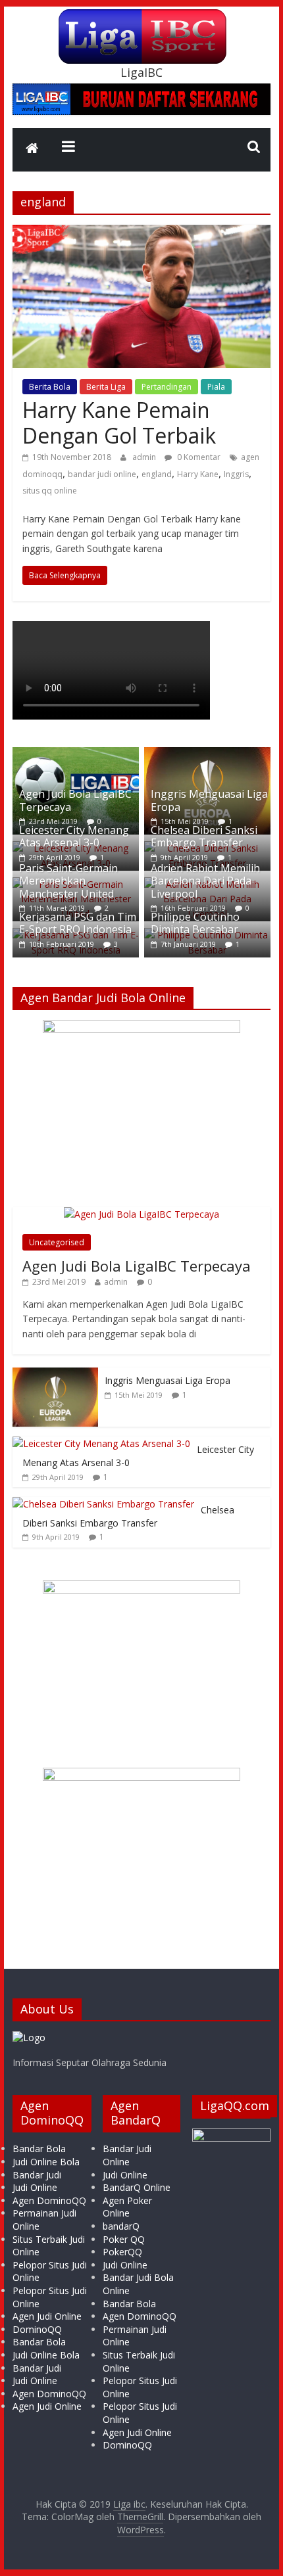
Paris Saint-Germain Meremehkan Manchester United (68, 881)
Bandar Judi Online (127, 2155)
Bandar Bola (39, 2149)
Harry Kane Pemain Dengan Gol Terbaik (119, 422)
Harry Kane (198, 474)
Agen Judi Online (47, 2316)
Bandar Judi (37, 2175)
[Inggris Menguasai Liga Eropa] (207, 754)
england (157, 474)
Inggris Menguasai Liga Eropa (209, 800)
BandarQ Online (137, 2187)
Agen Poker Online (127, 2207)
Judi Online (35, 2187)
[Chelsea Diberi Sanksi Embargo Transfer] (103, 1504)
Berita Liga (106, 387)
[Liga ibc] (32, 150)
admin (145, 457)
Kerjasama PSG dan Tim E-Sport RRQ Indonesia (78, 923)
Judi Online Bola (46, 2162)
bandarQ (121, 2226)
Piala (216, 387)
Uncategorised (57, 1242)
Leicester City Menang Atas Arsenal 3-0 (74, 836)
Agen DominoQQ (49, 2200)
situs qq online (50, 491)
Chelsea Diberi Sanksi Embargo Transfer (204, 836)
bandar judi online (102, 474)
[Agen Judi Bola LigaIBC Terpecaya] (76, 754)
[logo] (29, 2037)
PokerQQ (122, 2252)
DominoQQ (37, 2329)
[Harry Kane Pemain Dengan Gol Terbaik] (141, 233)
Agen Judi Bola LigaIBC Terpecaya (75, 800)
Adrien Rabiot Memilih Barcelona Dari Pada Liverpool (205, 881)
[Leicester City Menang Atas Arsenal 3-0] (101, 1443)
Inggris (236, 474)
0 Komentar (198, 457)
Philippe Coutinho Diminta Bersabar (195, 923)
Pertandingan (167, 387)
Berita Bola (50, 387)
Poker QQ (124, 2239)
